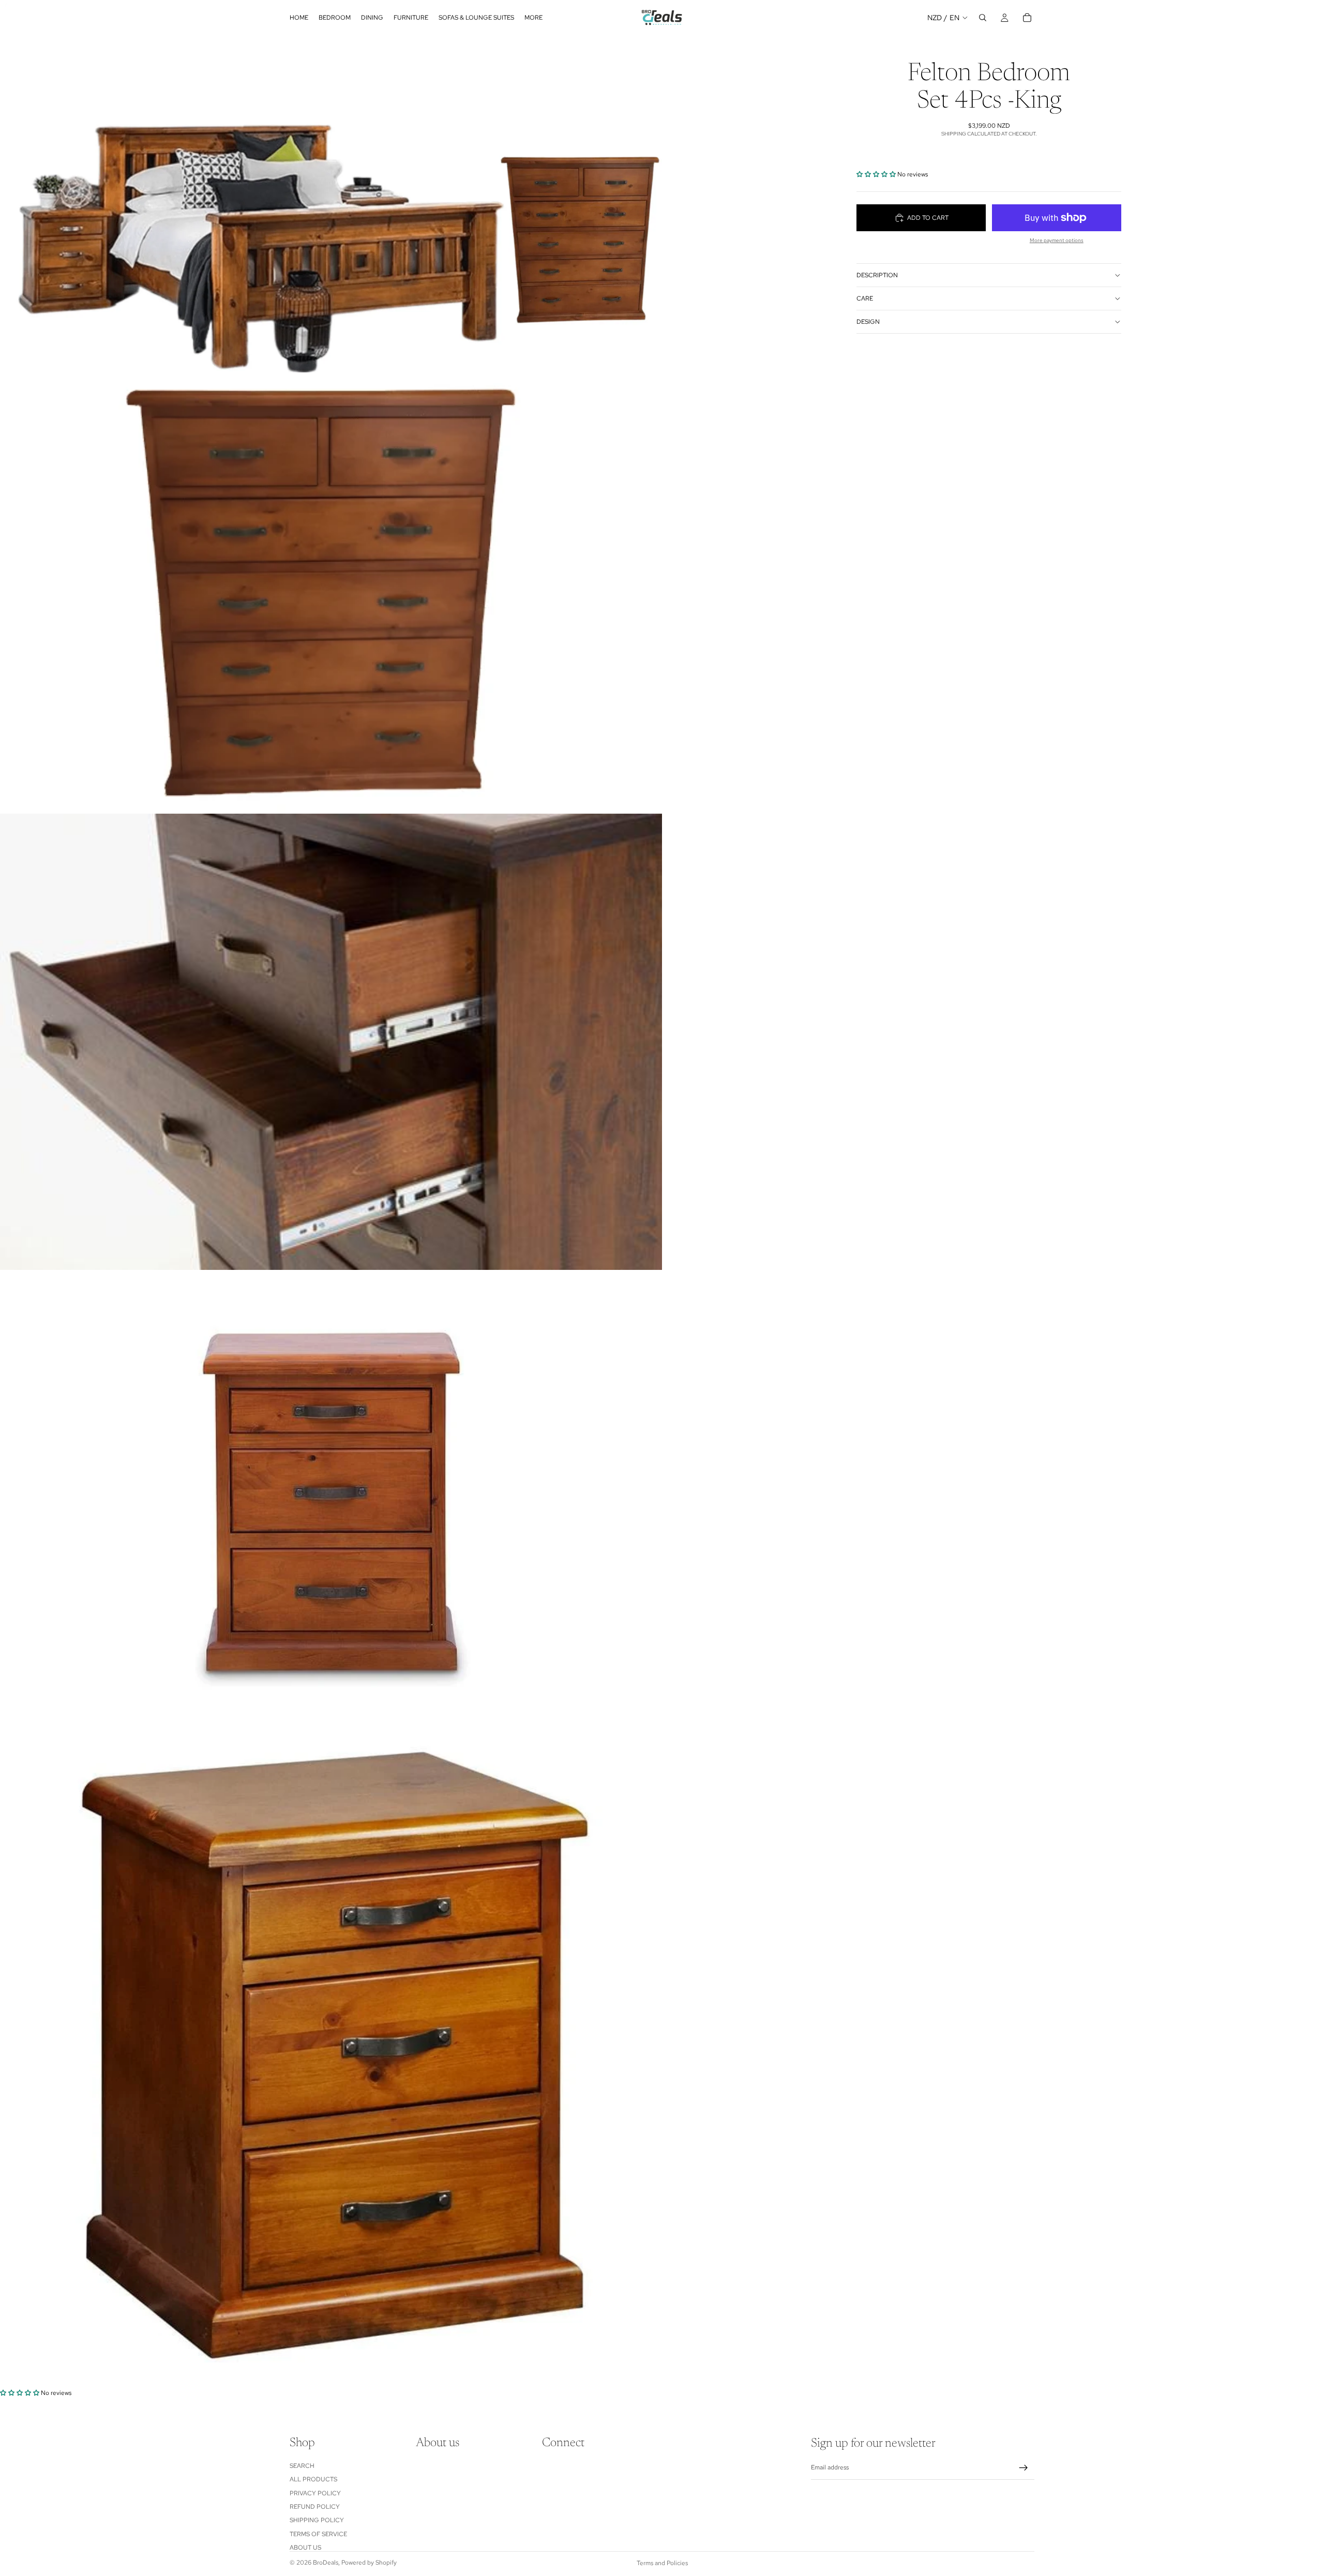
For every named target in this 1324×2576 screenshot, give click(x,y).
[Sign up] (1024, 2468)
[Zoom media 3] (331, 1042)
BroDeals (326, 2563)
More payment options (1057, 240)
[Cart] (1027, 18)
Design (868, 322)
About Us (305, 2548)
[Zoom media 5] (331, 2058)
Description (877, 275)
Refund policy (315, 2507)
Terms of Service (318, 2534)
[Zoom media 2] (331, 593)
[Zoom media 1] (331, 186)
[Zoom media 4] (331, 1498)
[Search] (983, 18)
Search (302, 2466)
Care (865, 298)
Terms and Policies (662, 2563)
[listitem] (533, 18)
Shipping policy (317, 2520)
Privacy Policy (315, 2493)
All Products (313, 2479)
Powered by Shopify (369, 2563)
